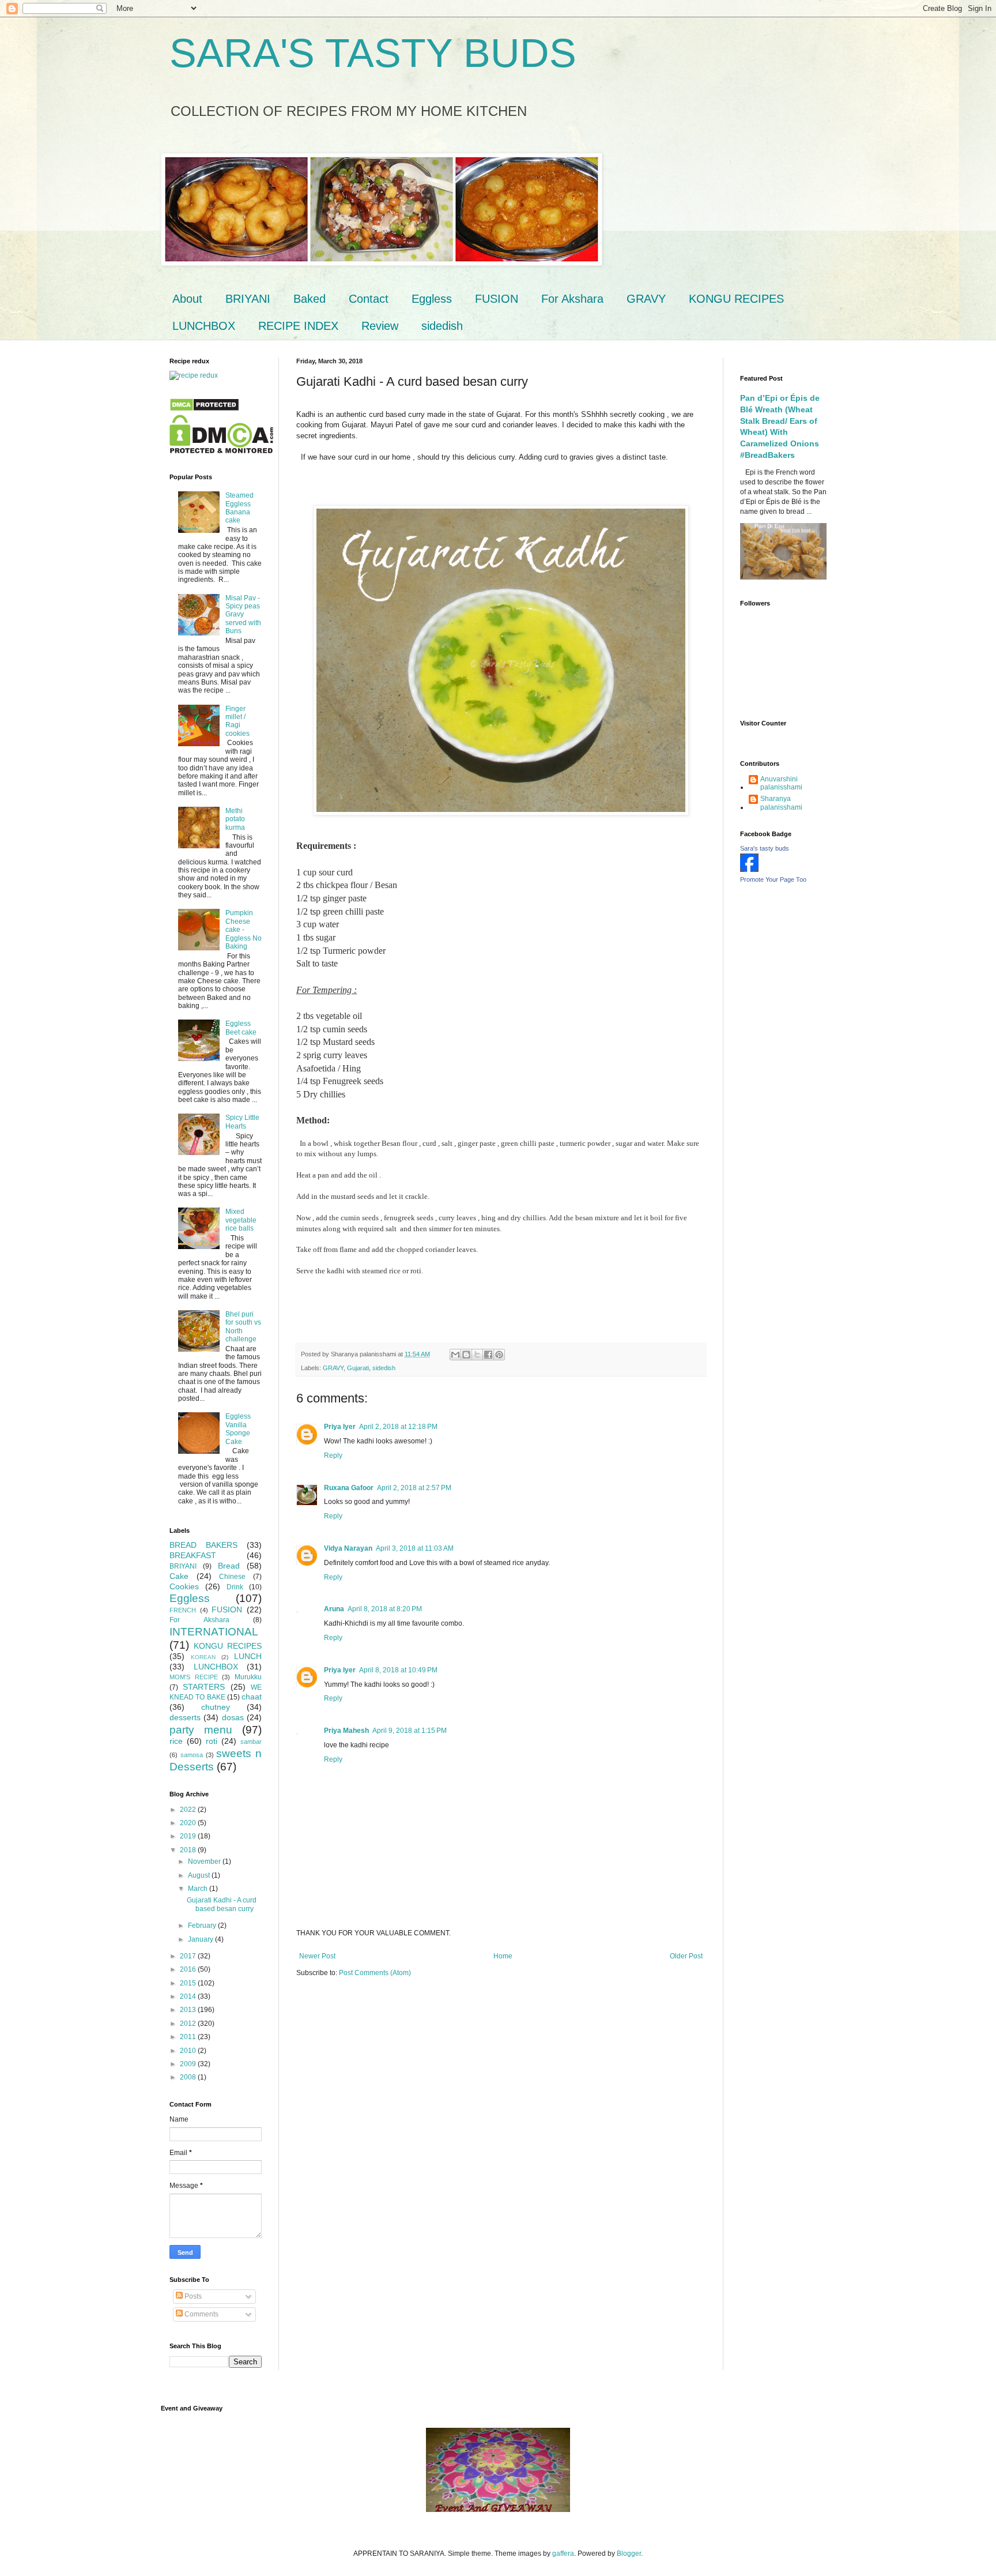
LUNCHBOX (204, 326)
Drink (235, 1587)
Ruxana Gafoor (349, 1488)
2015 (189, 1983)
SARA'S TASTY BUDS (373, 53)
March (199, 1889)
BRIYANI (248, 299)
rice (176, 1741)
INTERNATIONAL (214, 1632)
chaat (252, 1697)
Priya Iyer (340, 1427)
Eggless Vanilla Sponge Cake (238, 1429)
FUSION (497, 299)
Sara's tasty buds (765, 848)
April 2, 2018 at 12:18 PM (398, 1427)
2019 (189, 1836)
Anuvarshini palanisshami (781, 783)
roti (212, 1741)
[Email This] (455, 1355)
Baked (310, 299)
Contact (369, 299)
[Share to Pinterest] (499, 1355)
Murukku (248, 1677)
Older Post (686, 1956)
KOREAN (203, 1657)
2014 (189, 1996)
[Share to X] (477, 1355)
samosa (192, 1755)
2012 (189, 2024)
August (200, 1875)
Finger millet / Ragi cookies (237, 721)
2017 (189, 1956)
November (205, 1862)
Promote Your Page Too (773, 879)
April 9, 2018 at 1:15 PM (410, 1731)
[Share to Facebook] (488, 1355)
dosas (233, 1717)
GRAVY (646, 299)
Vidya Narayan (348, 1548)
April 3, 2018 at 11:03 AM (415, 1548)
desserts (185, 1717)
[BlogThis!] (466, 1355)
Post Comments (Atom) (375, 1973)
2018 (189, 1850)
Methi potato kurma (235, 819)
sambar (251, 1742)
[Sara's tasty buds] (749, 870)
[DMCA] (204, 409)
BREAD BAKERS (203, 1545)
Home (503, 1956)
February (203, 1926)
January (201, 1939)
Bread (229, 1566)
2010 (189, 2051)
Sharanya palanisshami (781, 803)
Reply (333, 1456)
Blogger (629, 2554)
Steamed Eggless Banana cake (239, 508)
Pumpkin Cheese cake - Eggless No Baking (244, 930)
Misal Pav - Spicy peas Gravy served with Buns (243, 615)
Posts (192, 2296)
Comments (201, 2314)
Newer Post (317, 1956)
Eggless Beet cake (241, 1028)
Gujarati (358, 1368)
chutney (216, 1707)
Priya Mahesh (346, 1731)
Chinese (232, 1577)
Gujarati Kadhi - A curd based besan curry (222, 1904)
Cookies (184, 1586)
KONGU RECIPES (736, 299)
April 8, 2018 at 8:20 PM (385, 1609)
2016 (189, 1969)
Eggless (432, 299)
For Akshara (572, 299)
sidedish (442, 326)
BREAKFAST (193, 1555)
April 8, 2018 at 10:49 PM (398, 1670)
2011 (189, 2037)
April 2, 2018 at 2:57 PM (414, 1488)
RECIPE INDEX (298, 326)
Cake (179, 1576)
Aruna (334, 1609)
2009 (189, 2064)
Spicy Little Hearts (242, 1122)
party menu (201, 1730)
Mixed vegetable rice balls (241, 1220)
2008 (189, 2077)
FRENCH (183, 1610)
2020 (189, 1823)
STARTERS (204, 1687)
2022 (189, 1810)
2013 (189, 2010)
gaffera (563, 2554)
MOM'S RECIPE (194, 1677)
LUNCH (248, 1656)
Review (380, 326)
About (187, 299)
